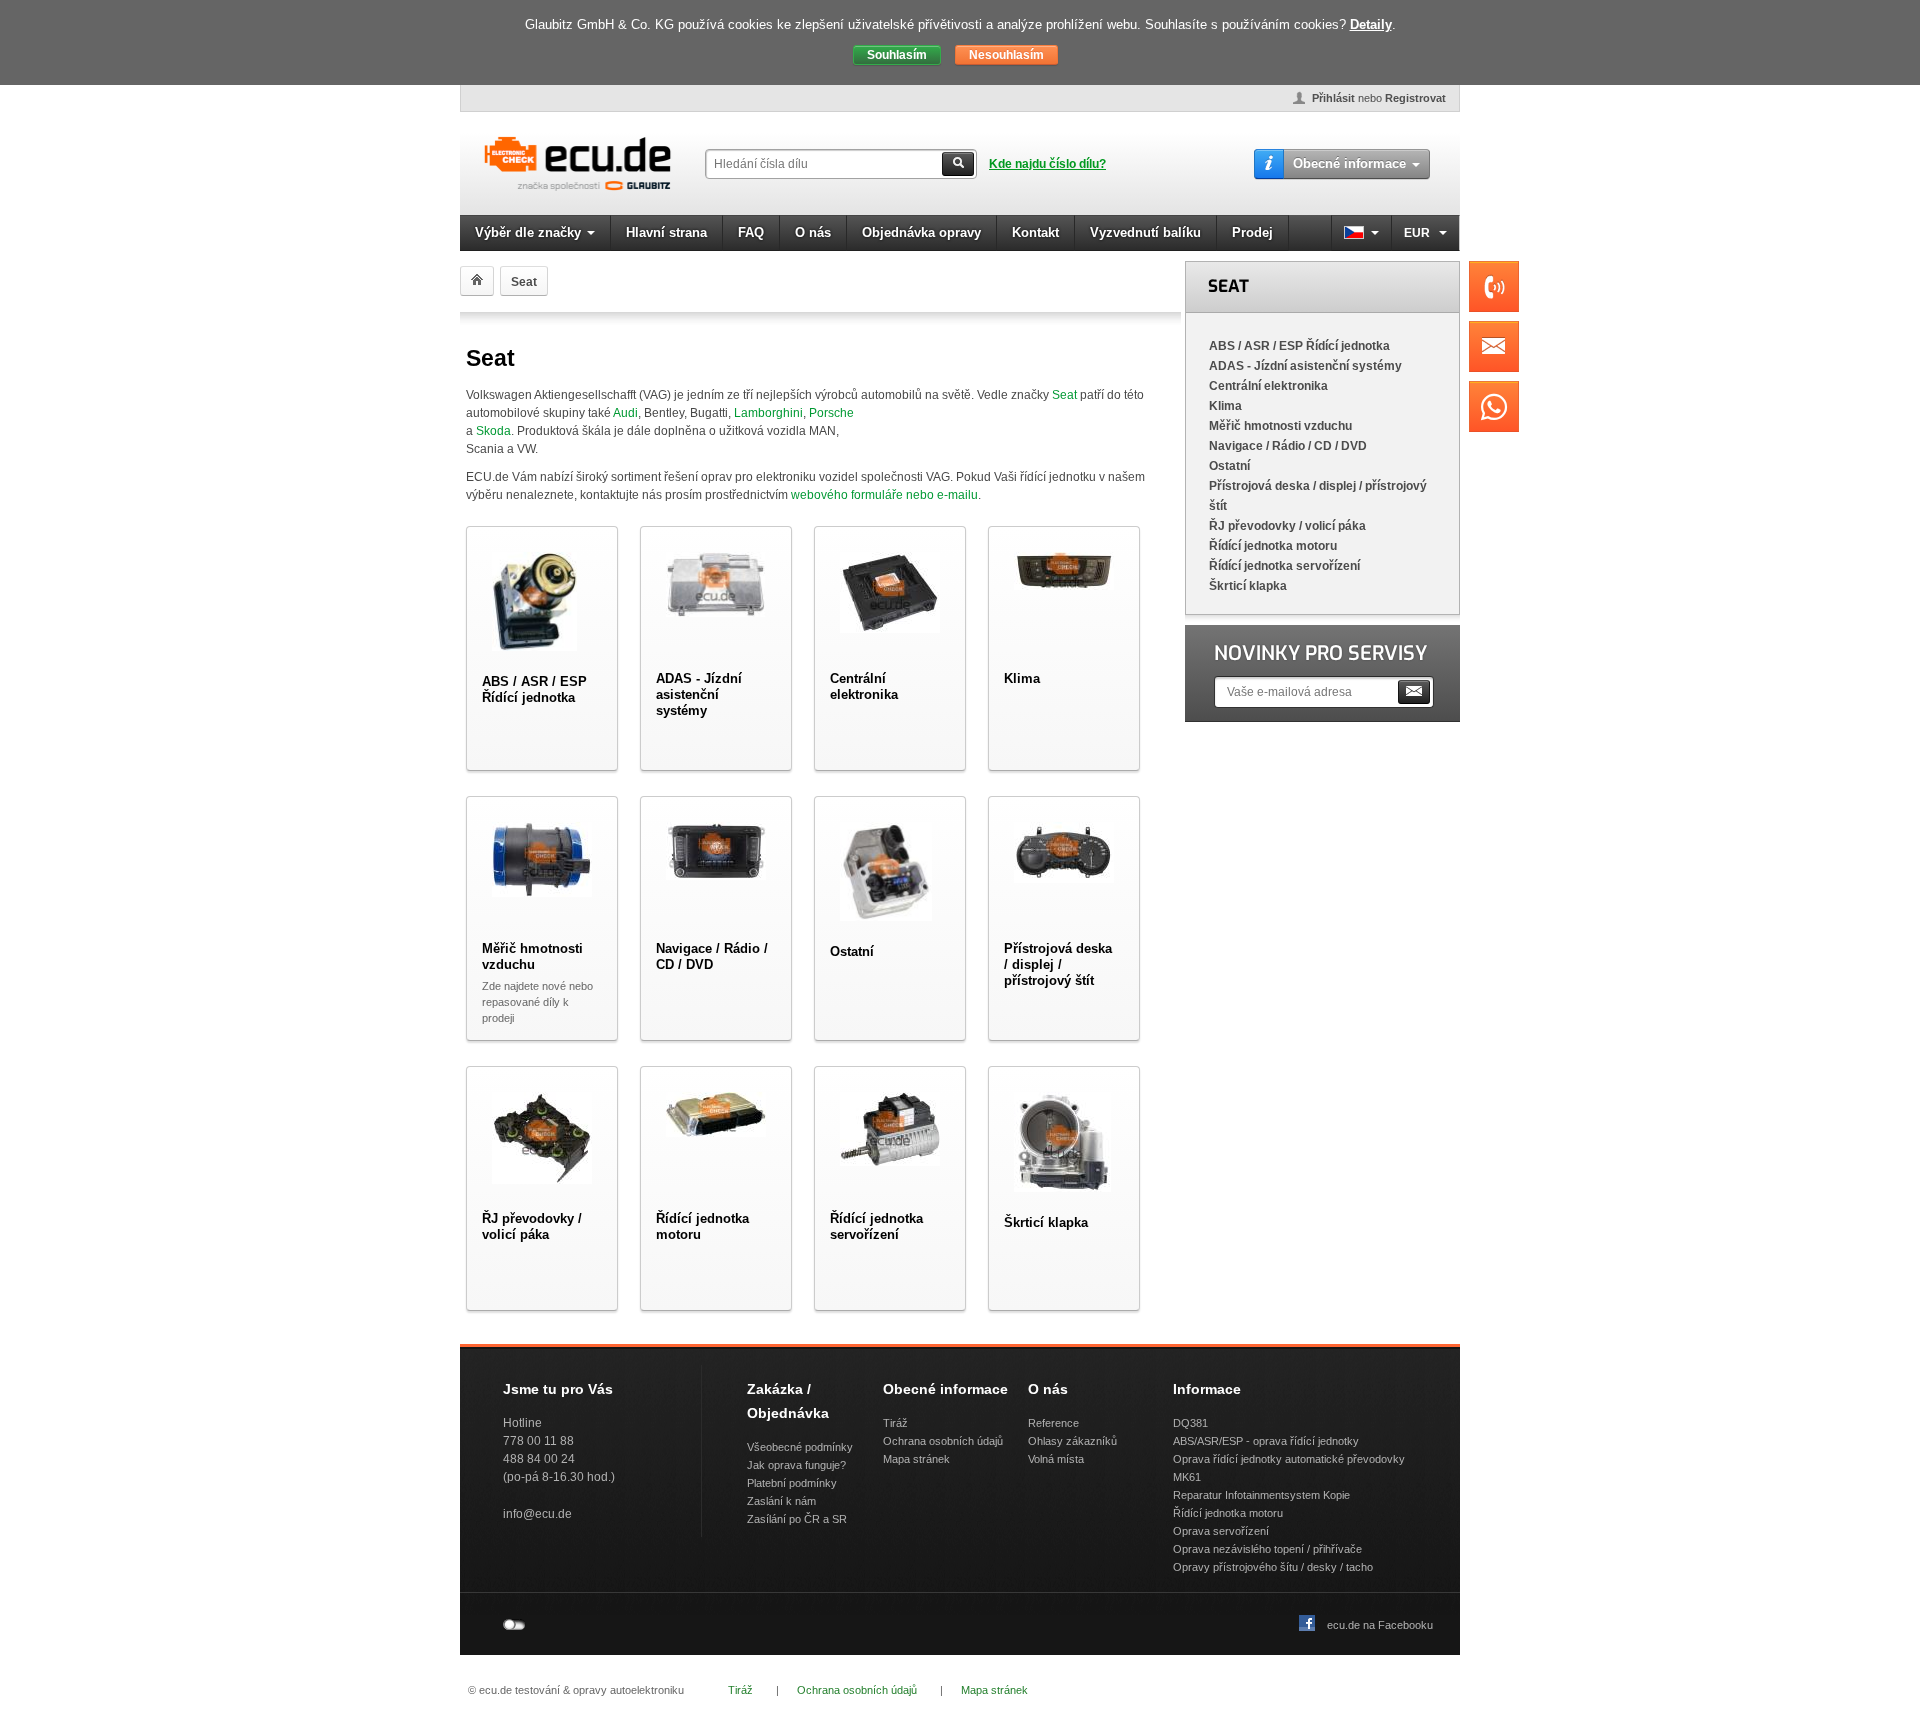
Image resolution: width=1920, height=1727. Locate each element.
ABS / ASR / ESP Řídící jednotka (1299, 346)
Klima (1225, 406)
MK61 (1187, 1477)
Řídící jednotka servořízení (1284, 566)
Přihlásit (1333, 98)
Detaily (1371, 24)
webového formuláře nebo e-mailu (884, 495)
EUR (1418, 233)
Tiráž (895, 1423)
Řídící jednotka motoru (1273, 546)
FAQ (751, 232)
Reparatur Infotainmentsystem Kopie (1261, 1495)
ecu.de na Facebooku (1380, 1625)
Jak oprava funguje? (796, 1465)
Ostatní (1229, 466)
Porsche (831, 413)
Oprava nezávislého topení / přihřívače (1267, 1549)
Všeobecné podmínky (800, 1447)
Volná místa (1056, 1459)
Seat (1064, 395)
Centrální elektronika (1268, 386)
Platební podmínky (792, 1483)
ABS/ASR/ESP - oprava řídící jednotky (1266, 1441)
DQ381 (1190, 1423)
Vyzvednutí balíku (1145, 232)
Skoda (493, 431)
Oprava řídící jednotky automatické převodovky (1289, 1459)
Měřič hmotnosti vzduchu (1280, 426)
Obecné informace (1349, 163)
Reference (1053, 1423)
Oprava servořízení (1221, 1531)
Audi (625, 413)
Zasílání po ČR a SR (797, 1519)
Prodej (1252, 232)
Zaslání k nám (781, 1501)
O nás (813, 232)
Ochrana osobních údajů (943, 1441)
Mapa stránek (916, 1459)
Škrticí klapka (1248, 586)
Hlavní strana (666, 232)
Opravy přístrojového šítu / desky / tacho (1273, 1567)
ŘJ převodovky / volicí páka (1287, 526)
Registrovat (1415, 98)
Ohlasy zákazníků (1072, 1441)
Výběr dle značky (528, 232)
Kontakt (1035, 232)
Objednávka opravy (921, 232)
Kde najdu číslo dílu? (1047, 164)
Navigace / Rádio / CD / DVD (1288, 446)
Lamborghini (768, 413)
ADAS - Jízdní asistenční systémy (1305, 366)
